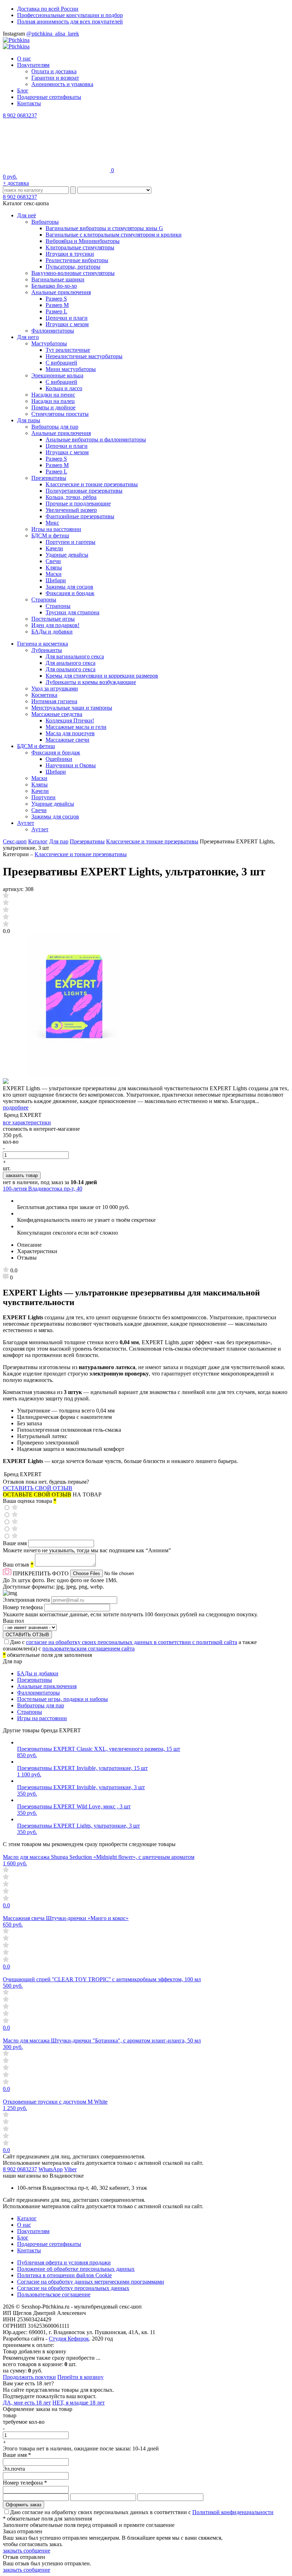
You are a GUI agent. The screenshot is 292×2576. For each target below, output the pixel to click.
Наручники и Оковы (71, 765)
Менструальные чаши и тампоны (72, 708)
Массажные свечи (67, 740)
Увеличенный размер (71, 510)
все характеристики (27, 1122)
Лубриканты (47, 650)
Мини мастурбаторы (71, 369)
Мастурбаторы (49, 343)
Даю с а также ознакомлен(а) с (130, 1645)
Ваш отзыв (18, 1565)
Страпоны (44, 600)
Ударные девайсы (67, 555)
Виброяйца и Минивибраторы (83, 241)
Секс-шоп (15, 841)
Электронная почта (27, 1600)
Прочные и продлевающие (78, 503)
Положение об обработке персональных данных (76, 2269)
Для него (28, 337)
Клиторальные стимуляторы (80, 247)
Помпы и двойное (53, 407)
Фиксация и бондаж (70, 593)
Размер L (56, 311)
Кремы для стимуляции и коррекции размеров (102, 676)
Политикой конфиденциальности (233, 2512)
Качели (54, 548)
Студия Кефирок (69, 2339)
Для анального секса (71, 663)
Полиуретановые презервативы (84, 491)
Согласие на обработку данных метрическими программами (91, 2282)
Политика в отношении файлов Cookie (64, 2275)
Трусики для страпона (72, 612)
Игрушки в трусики (70, 254)
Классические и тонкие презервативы (92, 484)
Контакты (29, 103)
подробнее (16, 1107)
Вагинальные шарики (58, 279)
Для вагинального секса (75, 656)
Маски (54, 574)
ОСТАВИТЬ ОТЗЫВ (27, 1635)
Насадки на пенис (53, 395)
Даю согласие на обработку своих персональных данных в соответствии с (142, 2512)
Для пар (59, 841)
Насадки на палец (53, 401)
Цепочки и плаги (67, 318)
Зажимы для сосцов (69, 587)
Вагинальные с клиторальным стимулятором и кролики (114, 235)
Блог (23, 91)
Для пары (29, 420)
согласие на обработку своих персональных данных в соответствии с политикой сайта (132, 1642)
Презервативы (49, 478)
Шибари (56, 580)
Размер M (57, 305)
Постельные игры (53, 619)
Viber (70, 2169)
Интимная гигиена (54, 701)
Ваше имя (15, 1543)
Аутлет (26, 823)
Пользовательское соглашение (54, 2294)
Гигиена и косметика (43, 644)
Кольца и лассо (64, 388)
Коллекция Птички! (70, 720)
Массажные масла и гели (76, 727)
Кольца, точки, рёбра (71, 497)
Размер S (56, 299)
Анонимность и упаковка (62, 84)
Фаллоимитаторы (53, 331)
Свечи (53, 561)
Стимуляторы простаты (60, 414)
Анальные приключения (61, 292)
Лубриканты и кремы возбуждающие (91, 682)
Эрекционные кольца (57, 375)
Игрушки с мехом (67, 324)
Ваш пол (13, 1621)
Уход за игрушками (55, 688)
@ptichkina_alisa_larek (53, 34)
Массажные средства (57, 714)
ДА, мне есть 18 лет (27, 2403)
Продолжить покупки (29, 2377)
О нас (24, 59)
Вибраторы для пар (55, 427)
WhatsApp (51, 2169)
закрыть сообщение (27, 2551)
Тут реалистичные (68, 350)
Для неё (27, 215)
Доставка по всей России (48, 9)
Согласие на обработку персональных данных (73, 2288)
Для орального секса (71, 669)
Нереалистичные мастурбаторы (84, 356)
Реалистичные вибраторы (77, 260)
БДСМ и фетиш (50, 536)
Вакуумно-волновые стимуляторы (73, 273)
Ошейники (59, 759)
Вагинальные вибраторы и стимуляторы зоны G (104, 228)
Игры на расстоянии (56, 529)
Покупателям (33, 65)
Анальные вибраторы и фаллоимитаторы (96, 439)
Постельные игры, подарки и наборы (62, 1699)
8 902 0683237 (20, 115)
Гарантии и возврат (55, 78)
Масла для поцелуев (70, 733)
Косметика (44, 695)
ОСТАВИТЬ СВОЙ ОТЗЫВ (38, 1488)
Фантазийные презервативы (80, 516)
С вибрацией (61, 363)
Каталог (38, 841)
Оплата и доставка (54, 71)
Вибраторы (45, 222)
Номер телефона (24, 1607)
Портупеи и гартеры (71, 542)
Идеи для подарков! (55, 625)
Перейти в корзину (80, 2377)
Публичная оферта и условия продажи (64, 2262)
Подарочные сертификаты (49, 97)
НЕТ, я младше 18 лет (79, 2403)
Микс (52, 523)
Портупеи (43, 797)
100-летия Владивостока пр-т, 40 (43, 1189)
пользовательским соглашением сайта (88, 1649)
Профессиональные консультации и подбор (70, 15)
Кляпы (54, 568)
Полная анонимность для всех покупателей (70, 22)
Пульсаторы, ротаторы (73, 267)
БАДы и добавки (52, 632)
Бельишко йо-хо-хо (54, 286)
